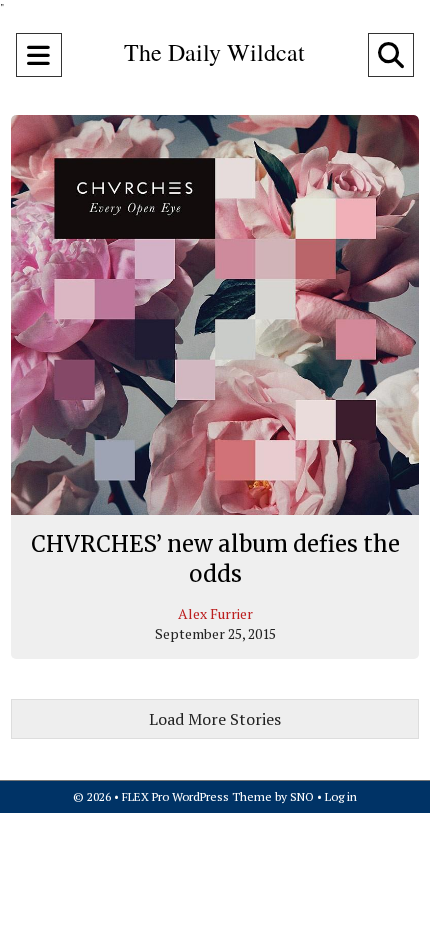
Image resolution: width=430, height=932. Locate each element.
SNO (302, 796)
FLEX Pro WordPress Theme (197, 796)
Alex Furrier (215, 613)
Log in (341, 796)
